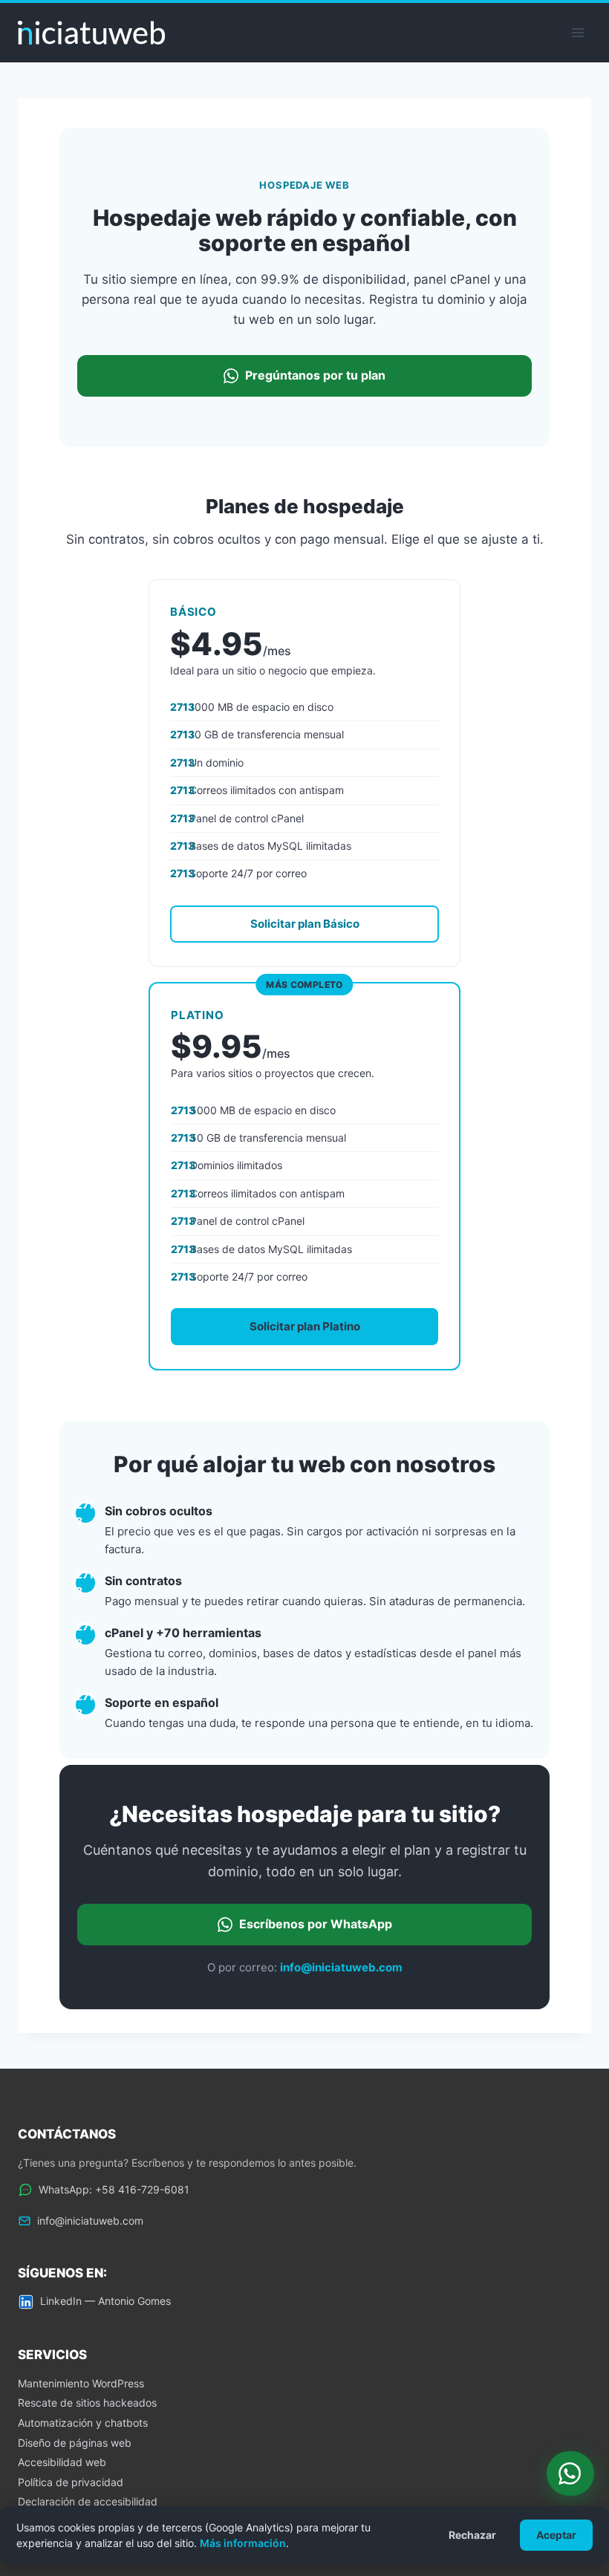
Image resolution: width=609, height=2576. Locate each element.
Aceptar (556, 2535)
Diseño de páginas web (75, 2443)
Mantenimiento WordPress (81, 2383)
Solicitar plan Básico (305, 924)
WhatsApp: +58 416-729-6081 (114, 2189)
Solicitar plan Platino (305, 1326)
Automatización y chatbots (83, 2423)
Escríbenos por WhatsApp (316, 1924)
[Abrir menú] (577, 32)
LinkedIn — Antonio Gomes (105, 2301)
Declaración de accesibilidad (88, 2501)
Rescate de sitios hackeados (87, 2403)
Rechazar (472, 2535)
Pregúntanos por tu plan (315, 375)
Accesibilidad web (62, 2462)
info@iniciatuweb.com (341, 1967)
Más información (243, 2543)
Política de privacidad (71, 2482)
